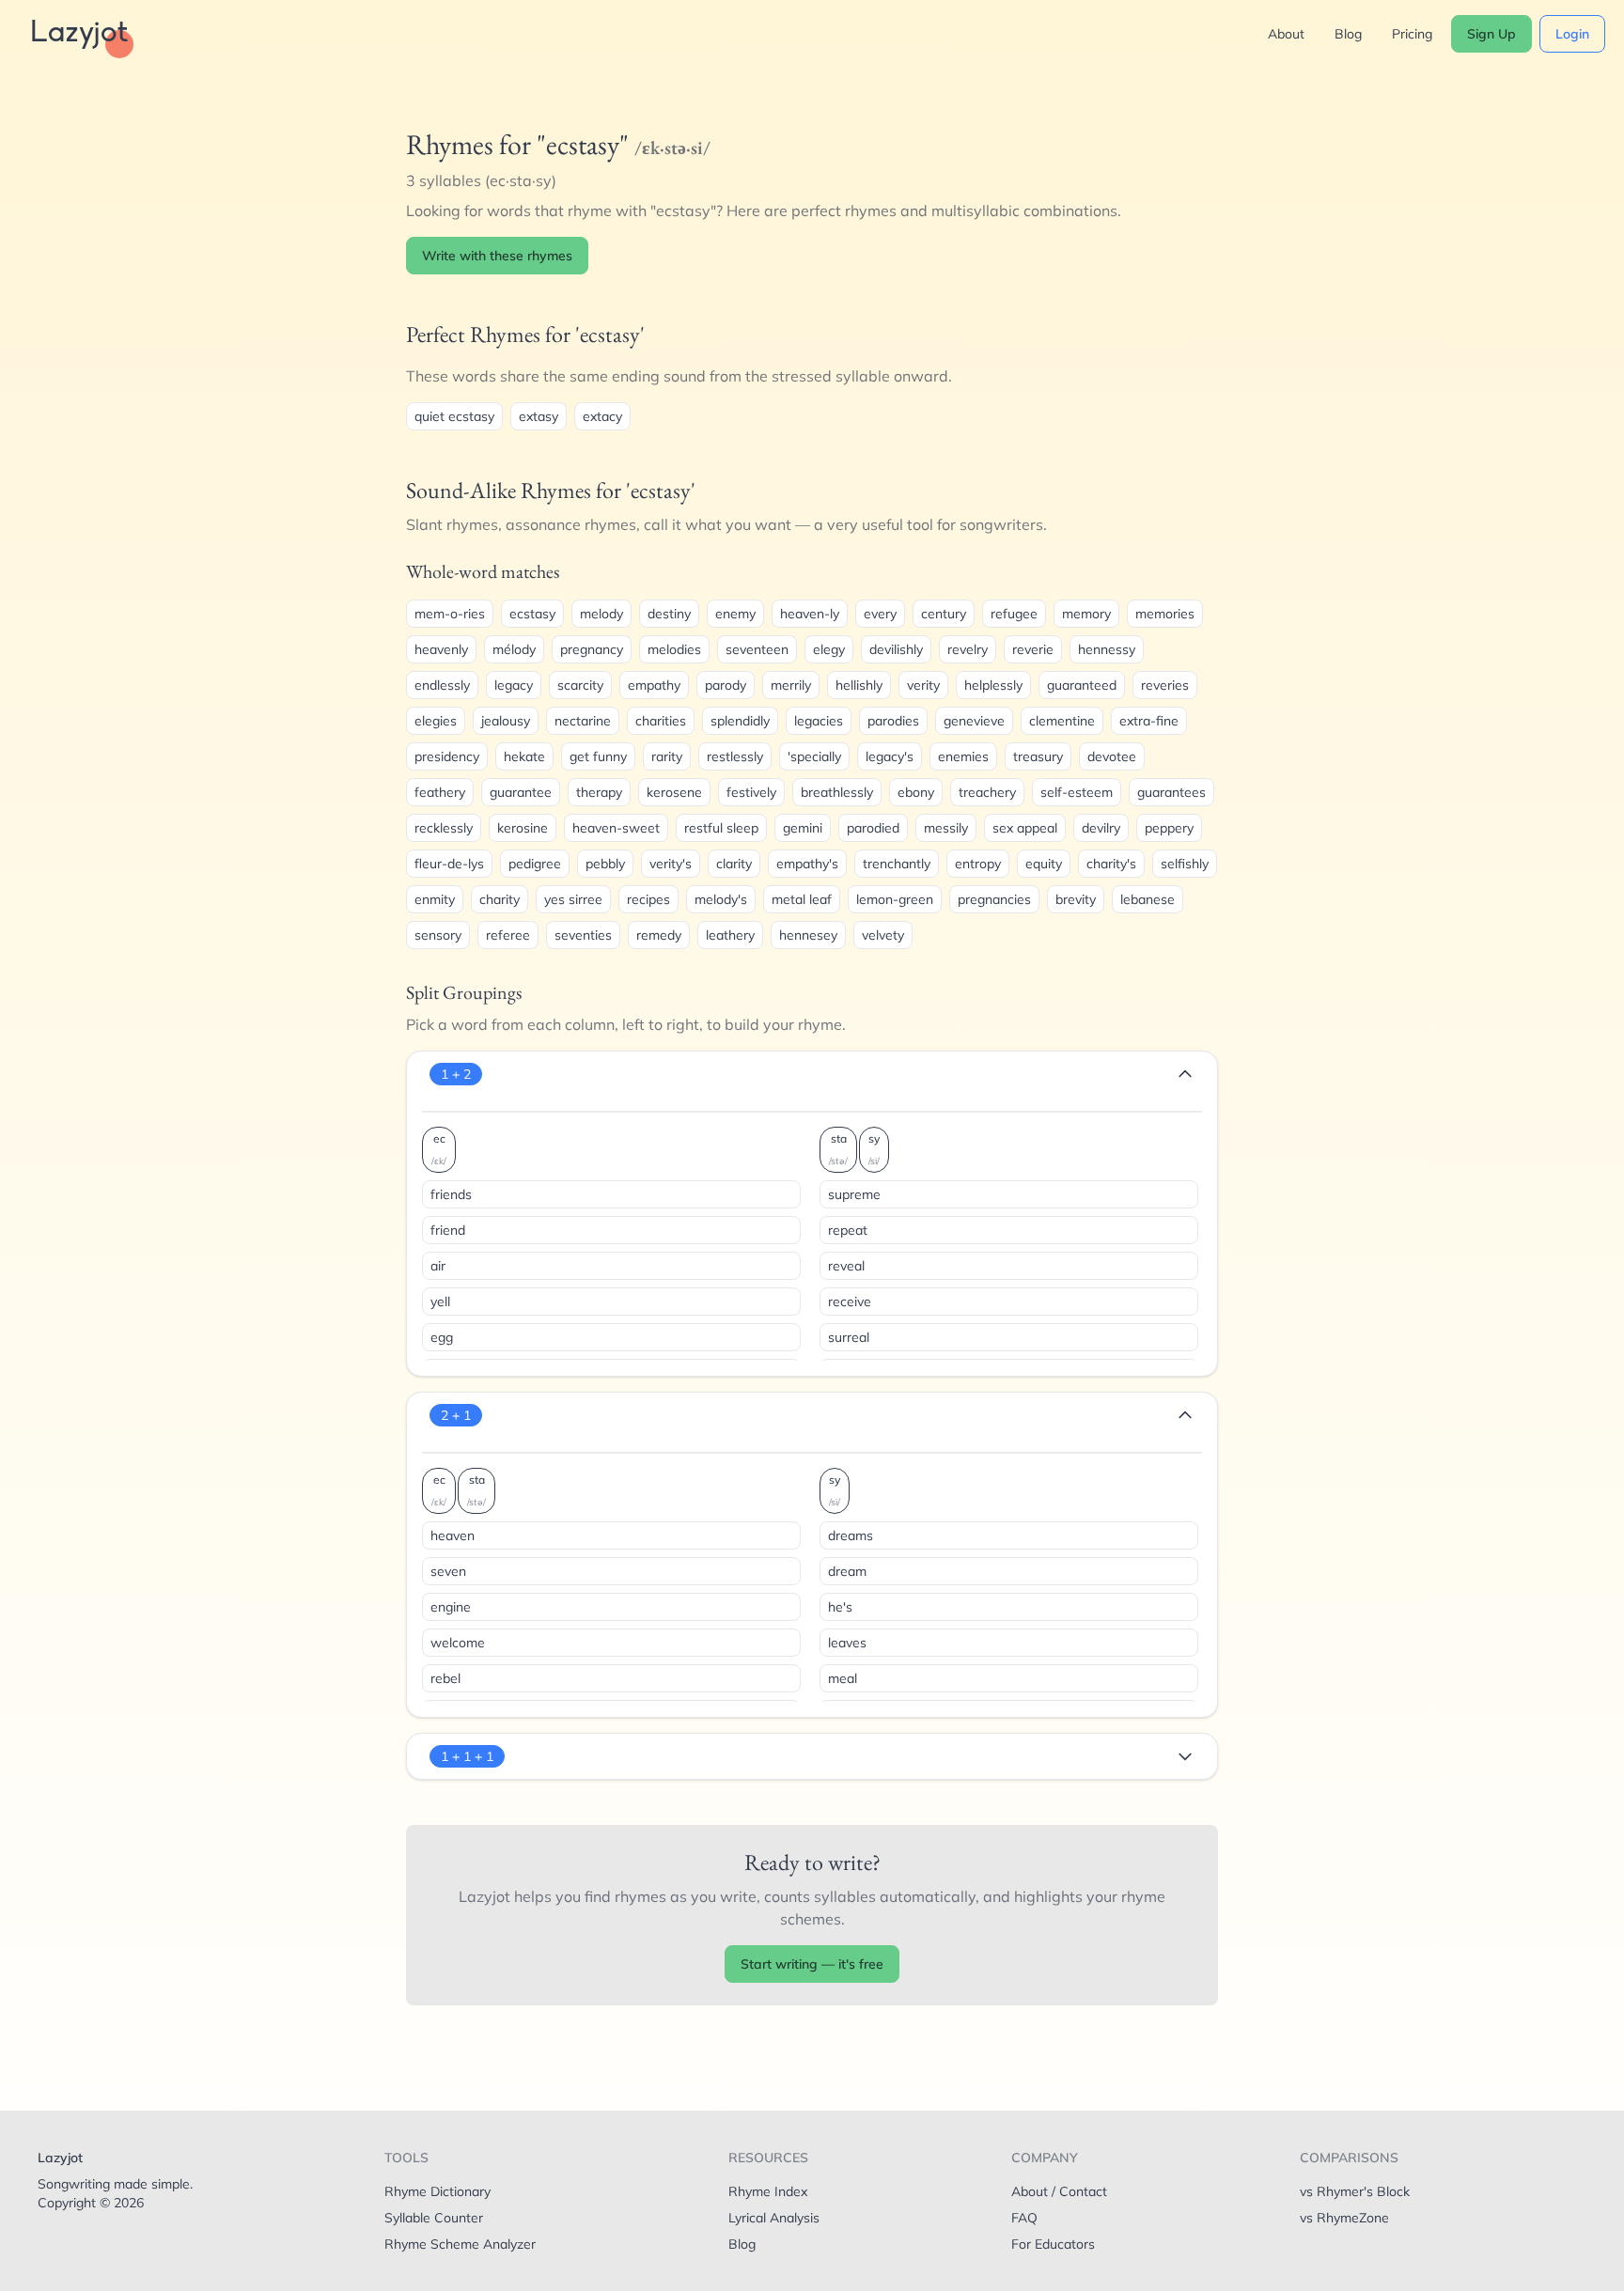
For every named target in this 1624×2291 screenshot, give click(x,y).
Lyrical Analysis (774, 2218)
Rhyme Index (768, 2191)
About (1286, 34)
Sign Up (1491, 34)
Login (1572, 34)
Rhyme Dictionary (437, 2191)
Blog (1348, 34)
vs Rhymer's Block (1355, 2191)
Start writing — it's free (812, 1964)
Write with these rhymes (497, 256)
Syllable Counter (434, 2218)
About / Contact (1059, 2191)
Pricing (1412, 34)
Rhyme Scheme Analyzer (460, 2244)
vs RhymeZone (1344, 2218)
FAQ (1024, 2218)
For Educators (1053, 2244)
